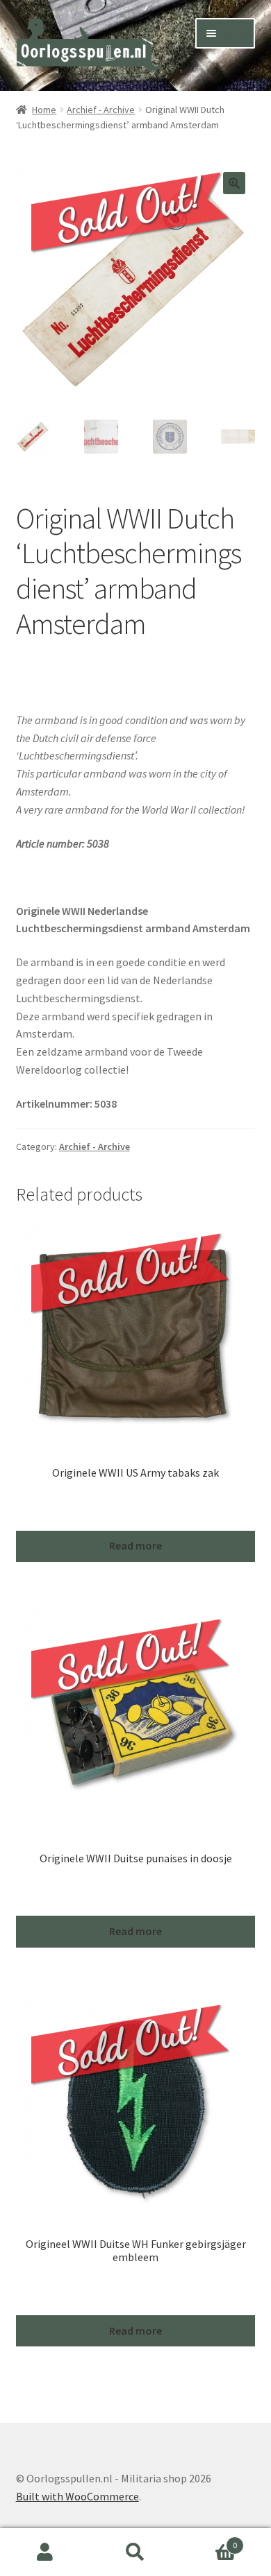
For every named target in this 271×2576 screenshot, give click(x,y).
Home (44, 110)
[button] (234, 183)
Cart (209, 2540)
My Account (45, 2552)
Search (135, 2552)
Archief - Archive (101, 110)
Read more (135, 1545)
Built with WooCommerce (77, 2496)
